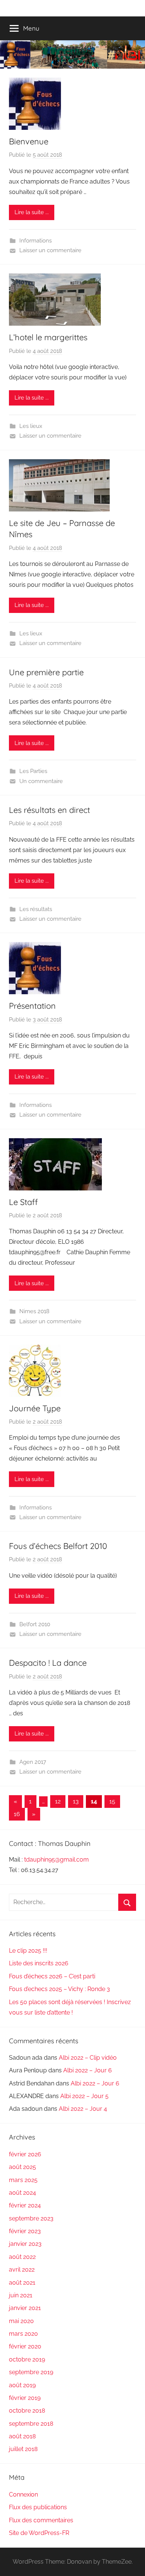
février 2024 (25, 2205)
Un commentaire (41, 781)
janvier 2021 (25, 2308)
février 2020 (25, 2346)
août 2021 (22, 2283)
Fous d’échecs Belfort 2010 (58, 1546)
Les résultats (36, 909)
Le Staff (23, 1202)
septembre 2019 (31, 2372)
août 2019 (22, 2385)
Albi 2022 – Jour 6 (88, 2070)
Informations (36, 241)
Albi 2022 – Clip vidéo (88, 2058)
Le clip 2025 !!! (28, 1951)
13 (76, 1801)
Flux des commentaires (41, 2520)
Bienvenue (29, 141)
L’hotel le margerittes (48, 337)
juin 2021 (21, 2295)
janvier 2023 (25, 2244)
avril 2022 (22, 2270)
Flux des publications (38, 2507)
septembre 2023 (31, 2218)
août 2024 (22, 2193)
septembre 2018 (31, 2424)
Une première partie (46, 672)
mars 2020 (23, 2334)
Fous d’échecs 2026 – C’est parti (52, 1976)
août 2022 (22, 2257)
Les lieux (31, 426)
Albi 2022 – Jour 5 (84, 2096)
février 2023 (25, 2231)
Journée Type (35, 1408)
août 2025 (22, 2167)
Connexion (23, 2494)
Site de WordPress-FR (39, 2533)
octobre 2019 (27, 2359)
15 (112, 1801)
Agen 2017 (33, 1762)
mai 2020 (21, 2321)
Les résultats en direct (49, 810)
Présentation (32, 1006)
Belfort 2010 (35, 1624)
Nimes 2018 (34, 1311)
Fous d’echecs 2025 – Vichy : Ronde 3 (59, 1989)
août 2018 (22, 2436)
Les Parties (33, 771)
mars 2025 (23, 2180)
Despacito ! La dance (48, 1663)
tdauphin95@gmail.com (57, 1860)
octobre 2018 (27, 2411)
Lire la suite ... (32, 212)
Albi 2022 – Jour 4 (83, 2109)
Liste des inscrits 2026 (39, 1963)
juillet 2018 (23, 2449)
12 (58, 1801)
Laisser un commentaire (50, 250)
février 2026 (25, 2154)
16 (17, 1814)
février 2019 (25, 2398)
